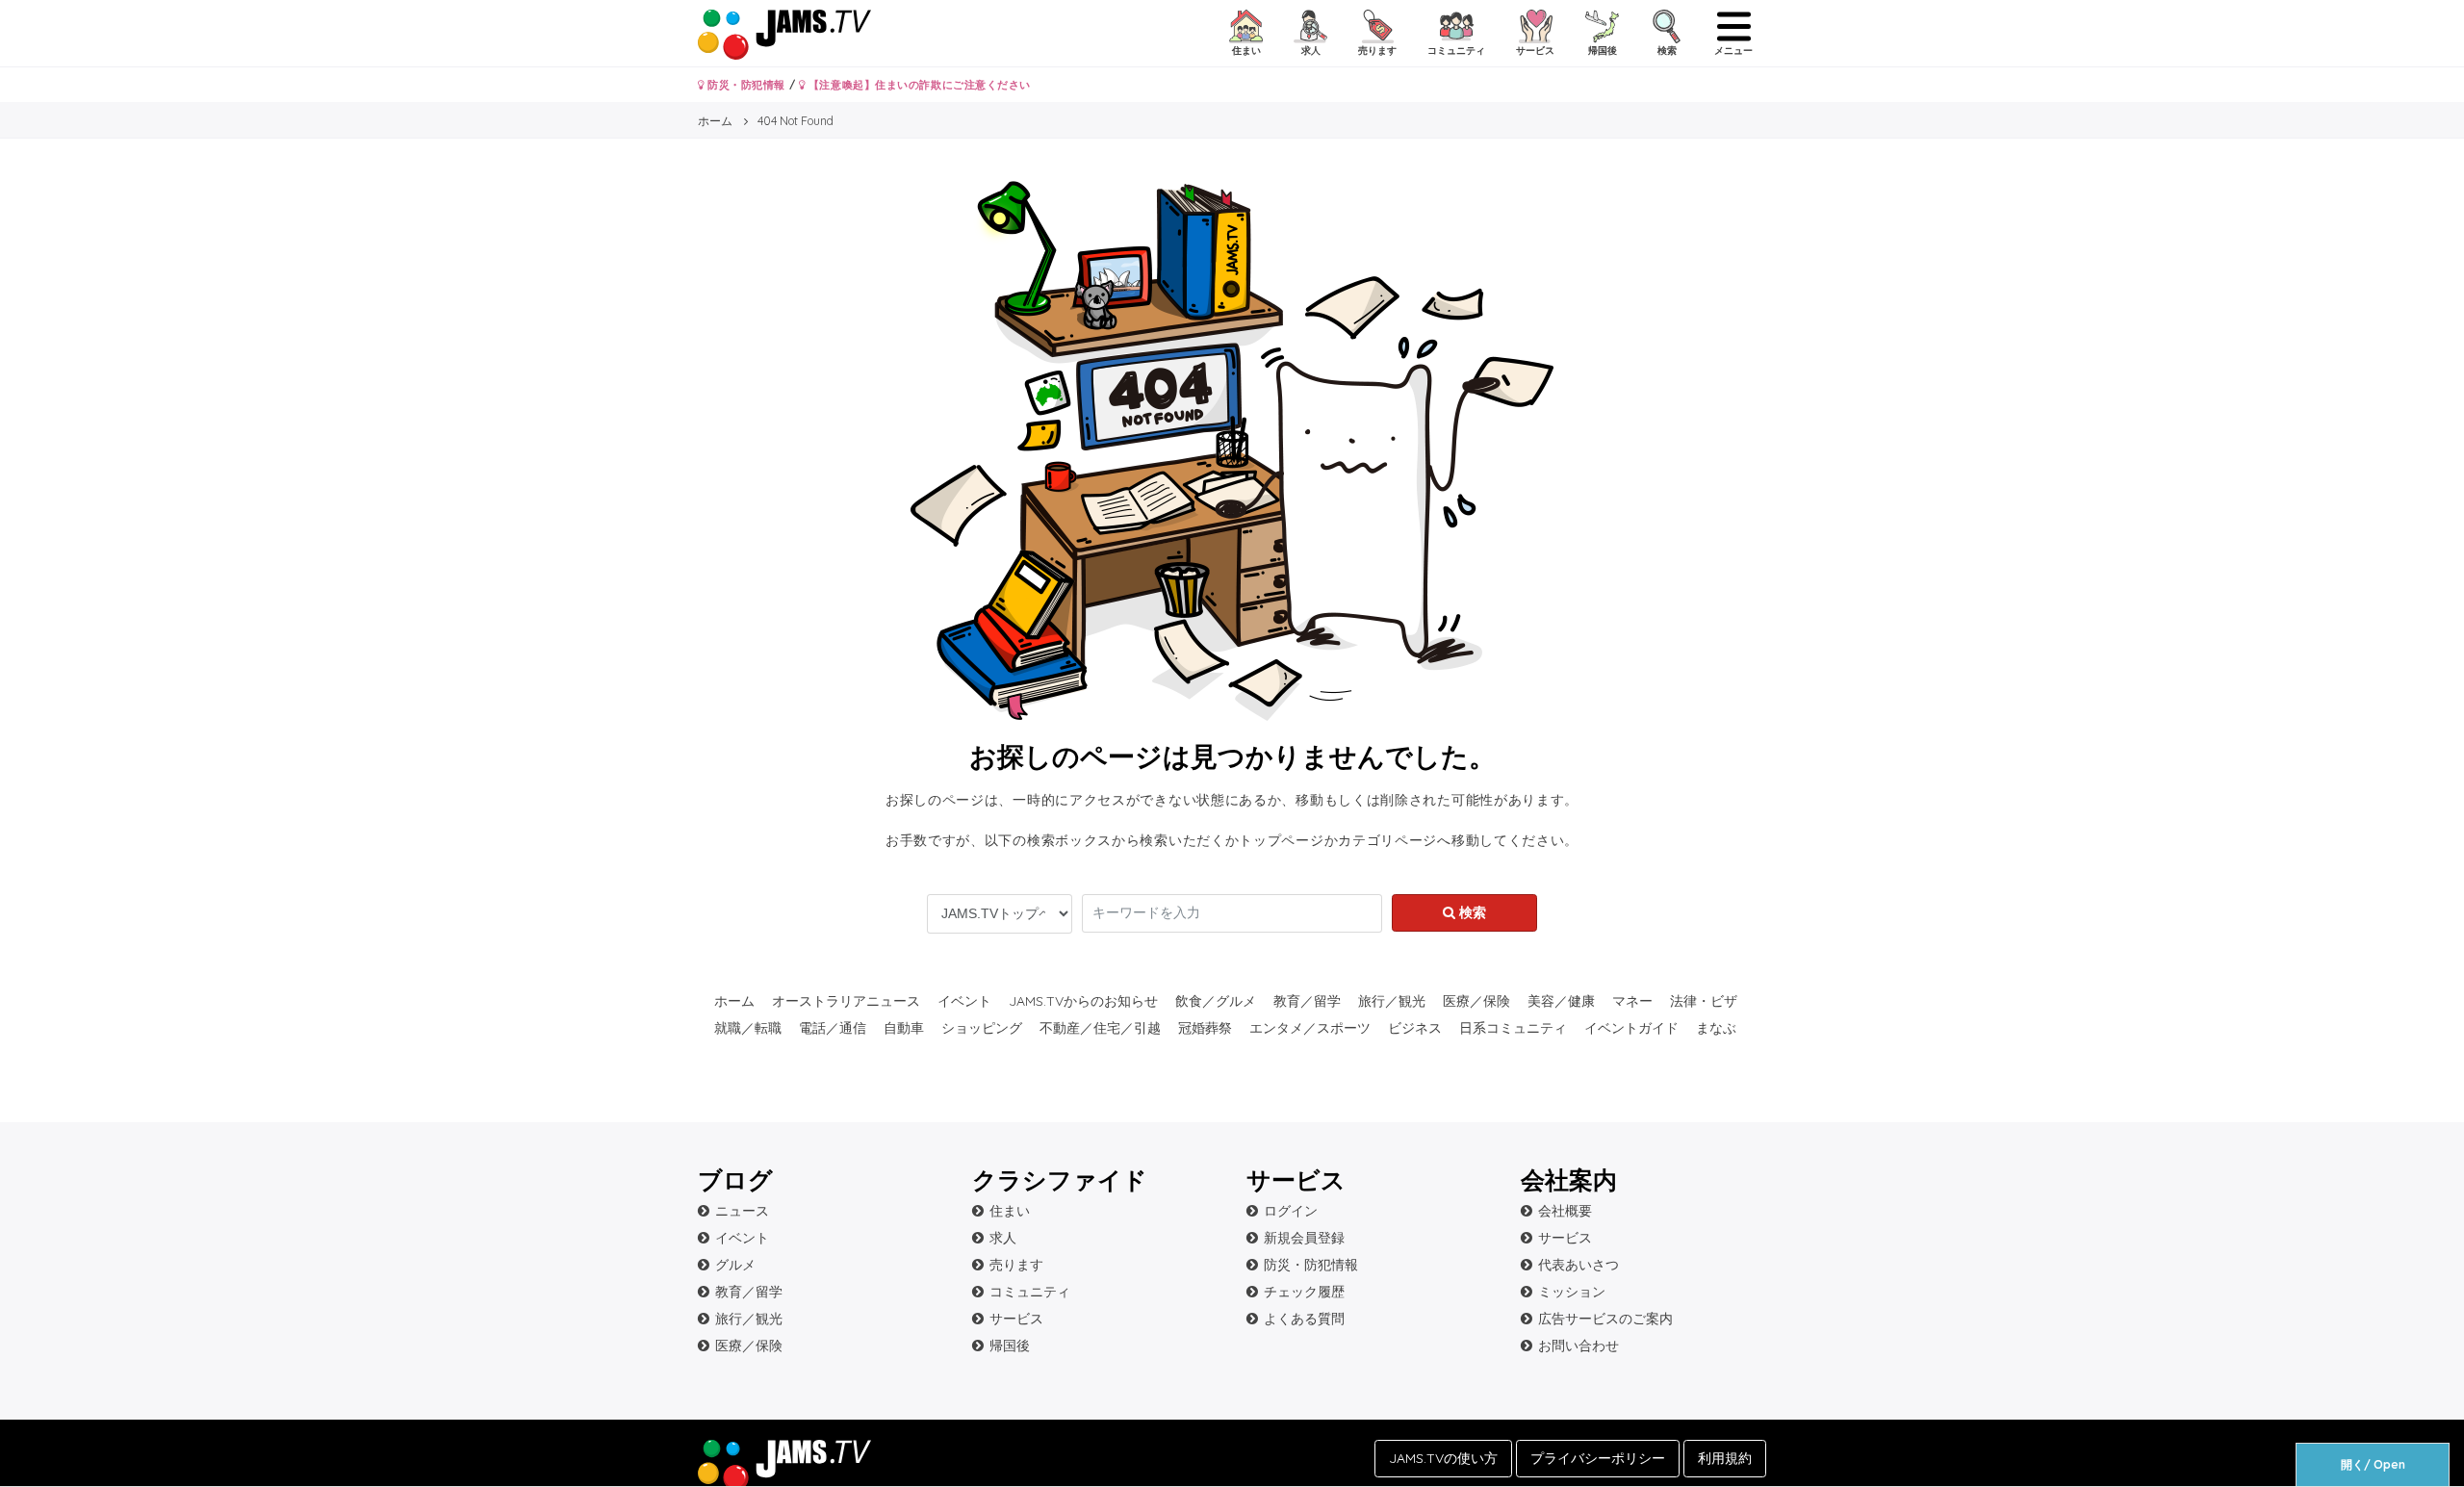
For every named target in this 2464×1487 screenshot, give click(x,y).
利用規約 (1725, 1458)
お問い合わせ (1578, 1346)
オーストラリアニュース (846, 1001)
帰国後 (1010, 1346)
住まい (1010, 1211)
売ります (1016, 1265)
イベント (964, 1001)
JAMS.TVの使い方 (1443, 1458)
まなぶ (1716, 1028)
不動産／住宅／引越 (1100, 1028)
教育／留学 (1307, 1001)
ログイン (1291, 1211)
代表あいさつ (1578, 1265)
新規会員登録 (1304, 1238)
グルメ (735, 1265)
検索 (1471, 912)
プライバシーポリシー (1598, 1458)
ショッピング (982, 1028)
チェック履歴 (1304, 1292)
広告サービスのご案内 (1605, 1319)
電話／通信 (833, 1028)
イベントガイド (1631, 1028)
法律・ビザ (1704, 1001)
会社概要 (1565, 1211)
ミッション (1572, 1292)
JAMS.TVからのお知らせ (1083, 1001)
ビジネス (1415, 1028)
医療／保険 (1476, 1001)
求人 (1003, 1238)
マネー (1632, 1001)
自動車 (904, 1028)
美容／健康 (1561, 1001)
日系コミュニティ (1513, 1028)
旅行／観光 (1392, 1001)
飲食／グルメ (1216, 1001)
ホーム (734, 1001)
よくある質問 (1304, 1319)
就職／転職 (748, 1028)
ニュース (742, 1211)
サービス (1016, 1319)
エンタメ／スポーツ (1310, 1028)
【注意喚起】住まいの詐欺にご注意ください (918, 85)
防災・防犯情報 (745, 85)
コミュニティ (1030, 1292)
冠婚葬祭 (1205, 1028)
